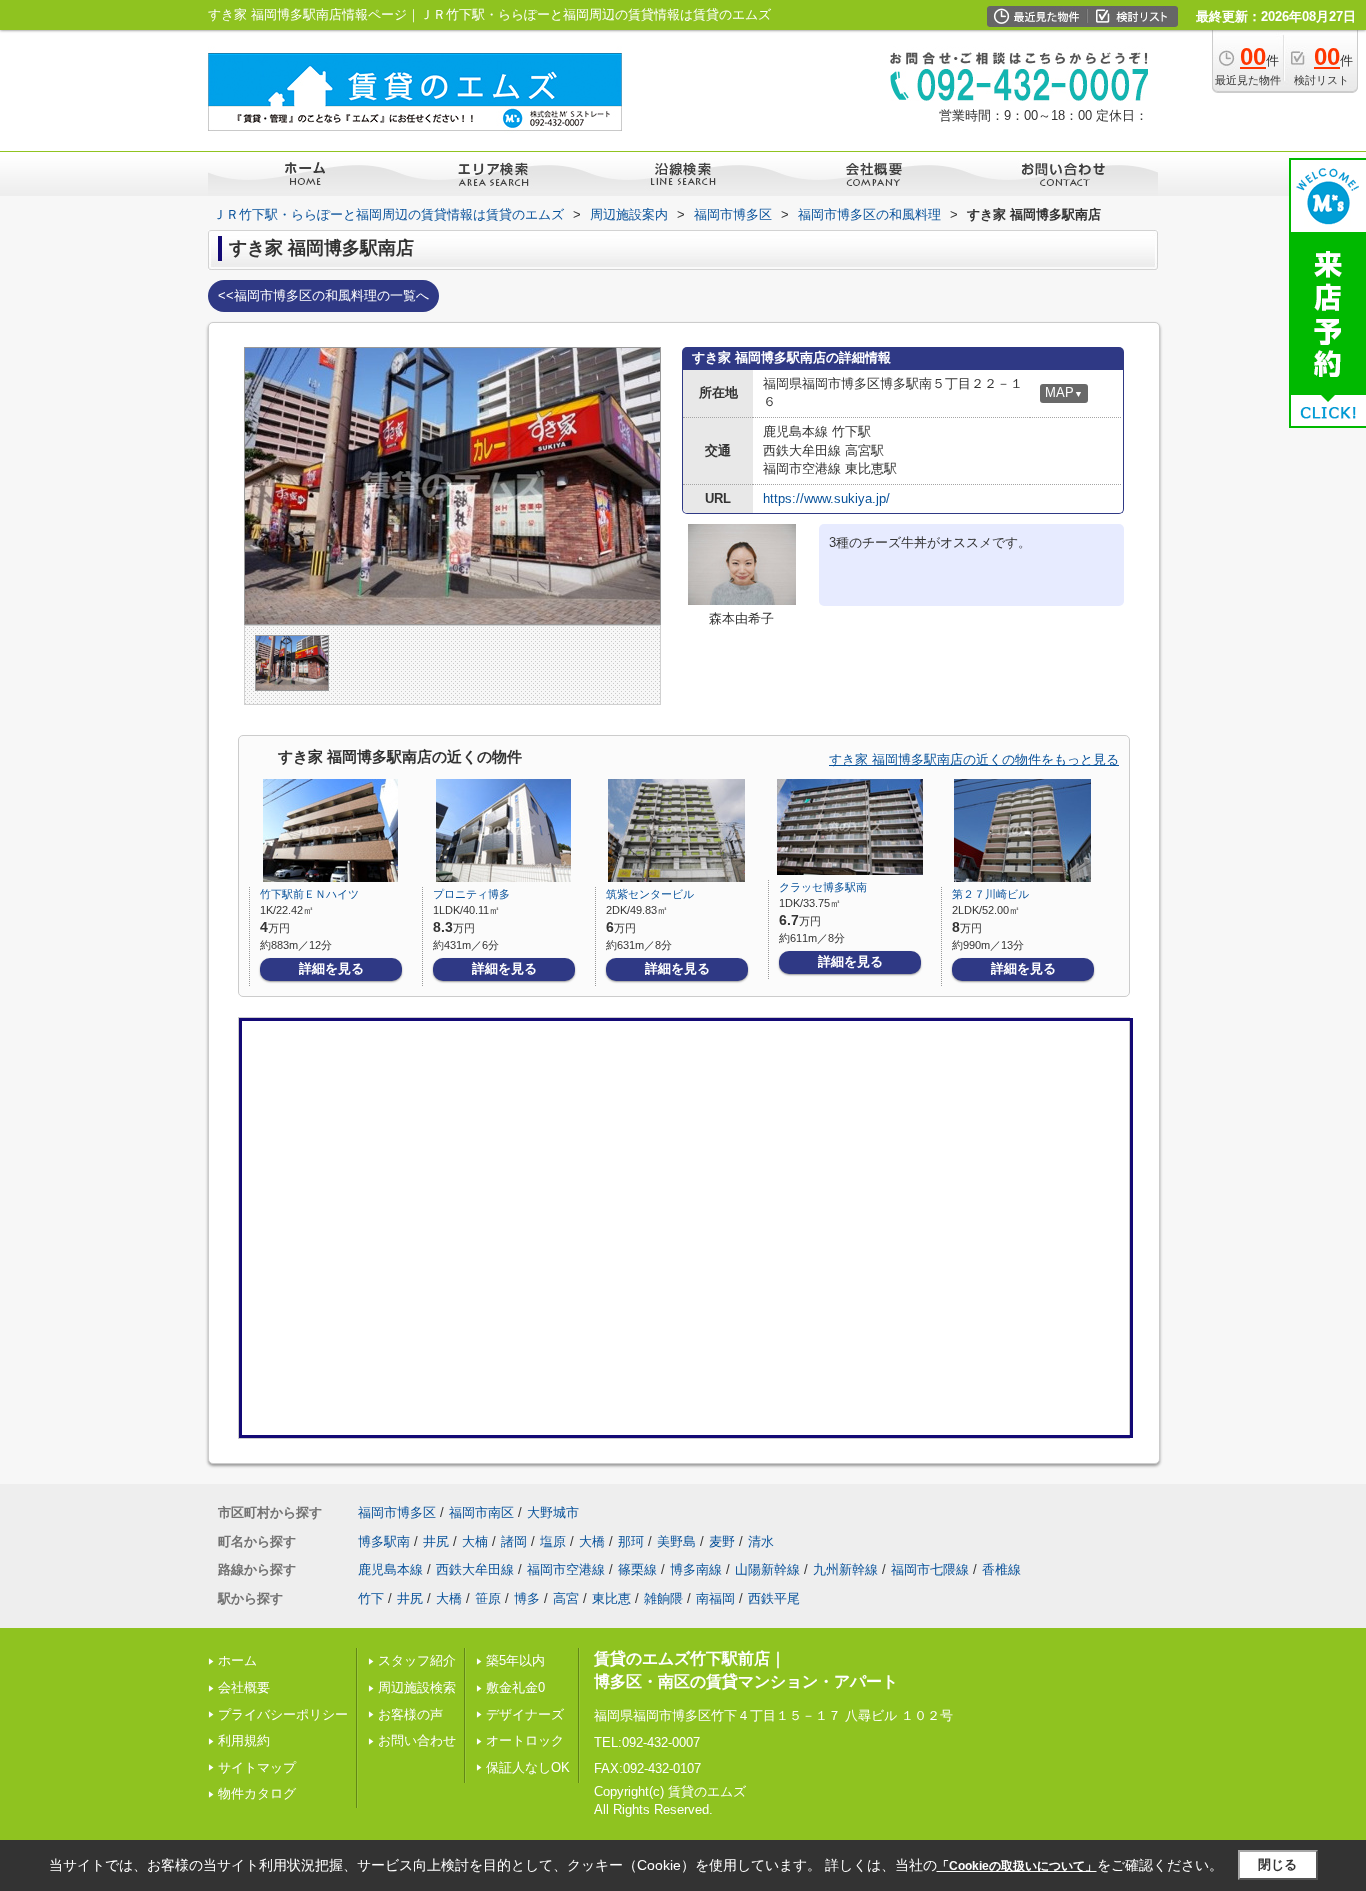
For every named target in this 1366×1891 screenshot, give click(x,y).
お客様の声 (410, 1714)
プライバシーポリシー (283, 1714)
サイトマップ (257, 1767)
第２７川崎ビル (990, 894)
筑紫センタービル (650, 894)
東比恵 (611, 1598)
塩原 (553, 1541)
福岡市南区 (481, 1512)
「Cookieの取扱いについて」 (1017, 1866)
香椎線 (1001, 1569)
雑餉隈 (663, 1598)
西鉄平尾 (774, 1598)
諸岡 (514, 1541)
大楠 (475, 1541)
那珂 (631, 1541)
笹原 (488, 1598)
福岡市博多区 (397, 1512)
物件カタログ (257, 1793)
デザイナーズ (525, 1714)
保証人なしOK (528, 1767)
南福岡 (715, 1598)
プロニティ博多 (471, 894)
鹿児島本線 (390, 1569)
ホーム (237, 1660)
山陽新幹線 (767, 1569)
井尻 (436, 1541)
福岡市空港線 (566, 1569)
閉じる (1277, 1864)
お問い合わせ (417, 1740)
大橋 (592, 1541)
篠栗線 (637, 1569)
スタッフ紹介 (417, 1660)
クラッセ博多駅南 (823, 887)
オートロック (525, 1740)
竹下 (371, 1598)
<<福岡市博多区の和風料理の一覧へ (323, 295)
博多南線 (696, 1569)
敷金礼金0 (515, 1687)
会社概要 (244, 1687)
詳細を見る (331, 968)
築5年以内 (515, 1660)
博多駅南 (384, 1541)
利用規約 (244, 1740)
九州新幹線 (845, 1569)
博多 (527, 1598)
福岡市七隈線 (930, 1569)
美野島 (676, 1541)
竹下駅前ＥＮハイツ (309, 894)
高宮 (566, 1598)
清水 (761, 1541)
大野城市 (553, 1512)
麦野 (722, 1541)
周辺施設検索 (417, 1687)
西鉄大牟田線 (475, 1569)
